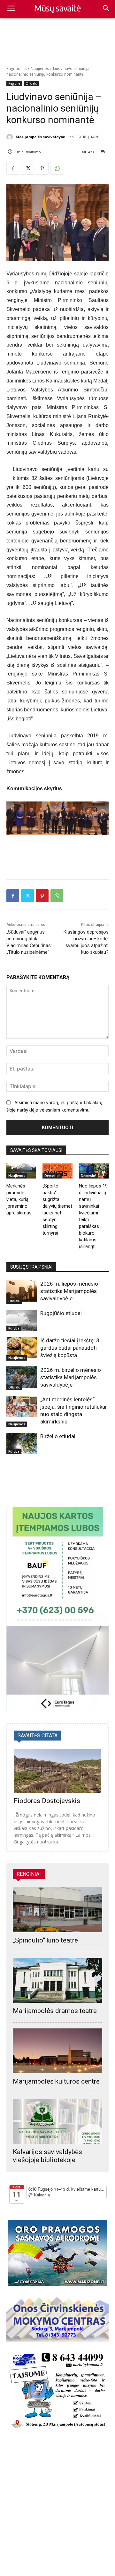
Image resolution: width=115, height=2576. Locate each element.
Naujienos (40, 68)
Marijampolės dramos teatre (55, 2011)
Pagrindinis (16, 68)
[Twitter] (27, 168)
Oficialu (31, 83)
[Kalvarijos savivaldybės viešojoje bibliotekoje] (57, 2121)
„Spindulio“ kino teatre (45, 1940)
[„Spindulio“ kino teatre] (57, 1910)
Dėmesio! (52, 1176)
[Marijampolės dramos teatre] (57, 1980)
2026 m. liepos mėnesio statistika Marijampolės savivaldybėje (69, 1291)
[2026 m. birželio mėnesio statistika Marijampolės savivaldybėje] (22, 1377)
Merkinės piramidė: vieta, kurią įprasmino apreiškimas (19, 1199)
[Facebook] (13, 168)
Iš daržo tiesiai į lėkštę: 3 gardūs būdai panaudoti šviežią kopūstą (70, 1348)
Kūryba (14, 1328)
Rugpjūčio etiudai (61, 1313)
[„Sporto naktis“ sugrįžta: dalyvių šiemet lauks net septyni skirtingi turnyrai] (57, 1171)
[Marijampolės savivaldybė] (11, 137)
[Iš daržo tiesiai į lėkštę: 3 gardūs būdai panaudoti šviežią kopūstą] (22, 1348)
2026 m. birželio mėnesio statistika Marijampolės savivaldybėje (71, 1377)
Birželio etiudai (58, 1436)
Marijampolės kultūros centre (56, 2081)
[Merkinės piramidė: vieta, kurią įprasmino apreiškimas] (21, 1171)
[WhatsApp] (57, 168)
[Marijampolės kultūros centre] (57, 2051)
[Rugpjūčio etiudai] (22, 1320)
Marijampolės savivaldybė (40, 137)
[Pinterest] (42, 168)
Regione (14, 83)
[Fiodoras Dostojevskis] (57, 1771)
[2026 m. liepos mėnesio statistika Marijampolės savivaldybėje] (22, 1291)
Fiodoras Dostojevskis (47, 1801)
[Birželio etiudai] (22, 1443)
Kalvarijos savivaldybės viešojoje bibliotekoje (47, 2156)
